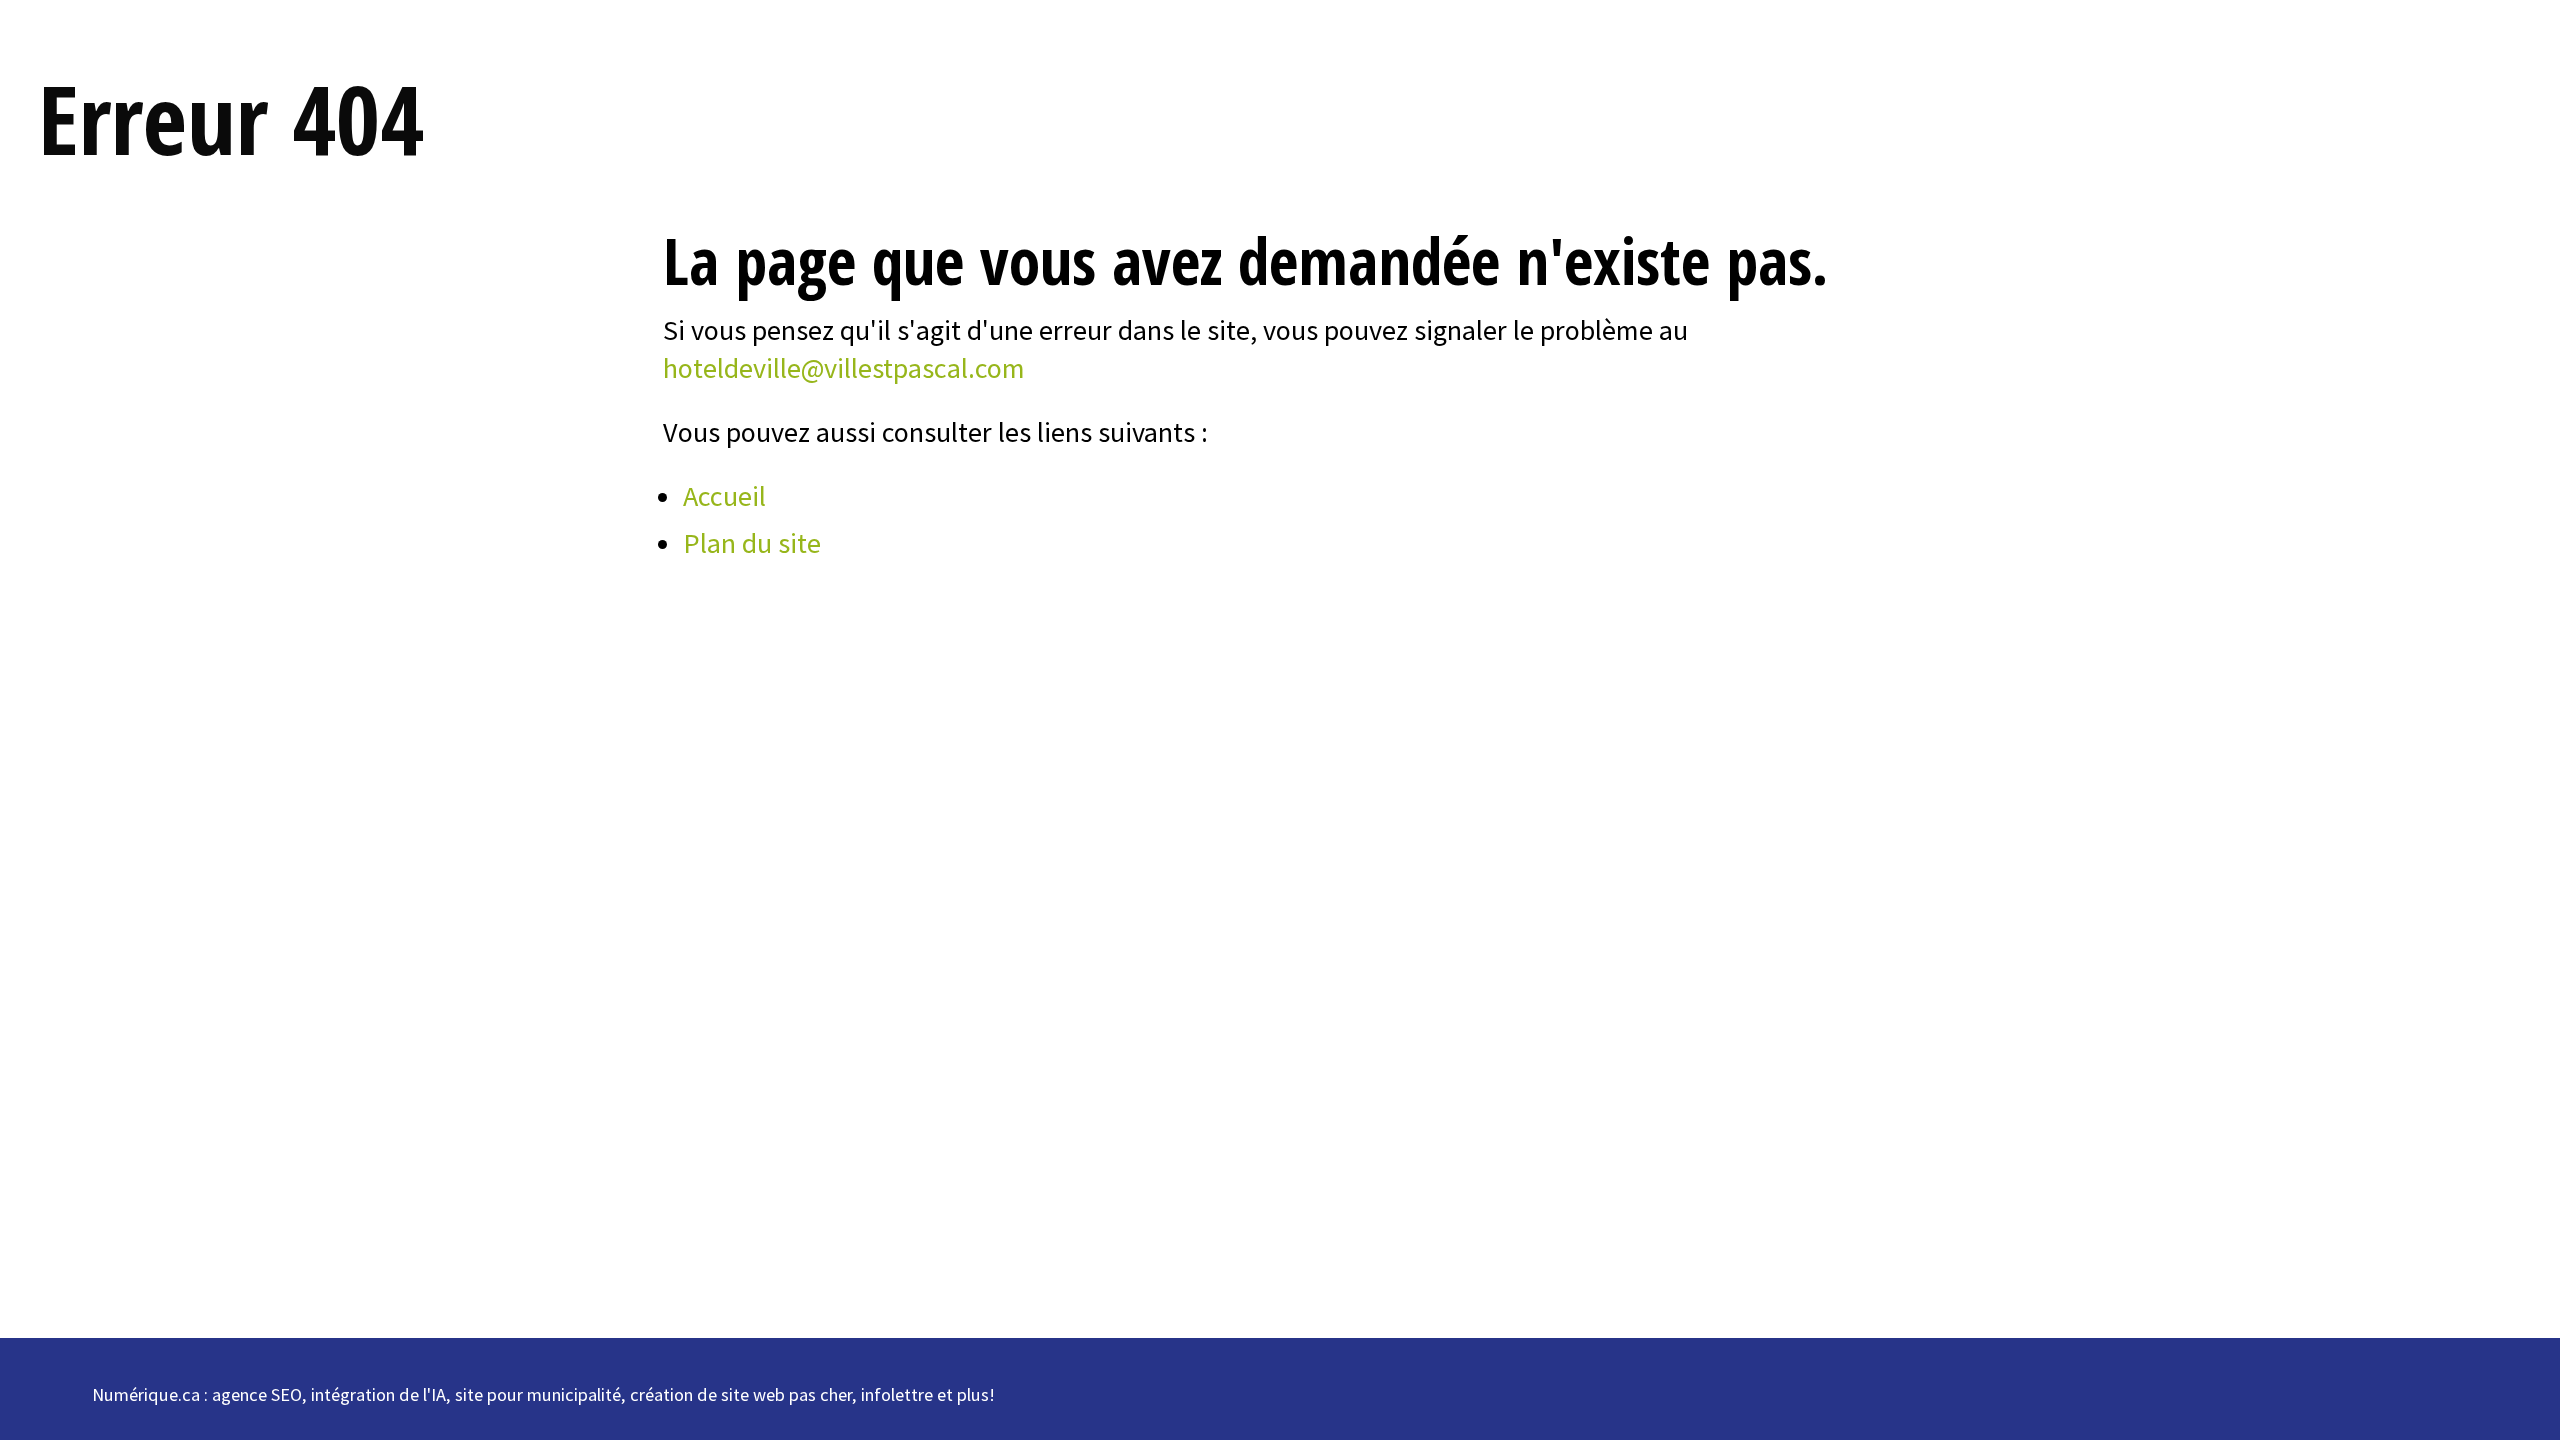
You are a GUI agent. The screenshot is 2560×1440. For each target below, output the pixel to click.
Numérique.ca (146, 1394)
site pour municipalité (538, 1394)
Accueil (724, 496)
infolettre (897, 1394)
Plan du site (752, 543)
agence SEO (257, 1394)
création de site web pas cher (741, 1394)
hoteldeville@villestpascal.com (844, 368)
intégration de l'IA (378, 1394)
